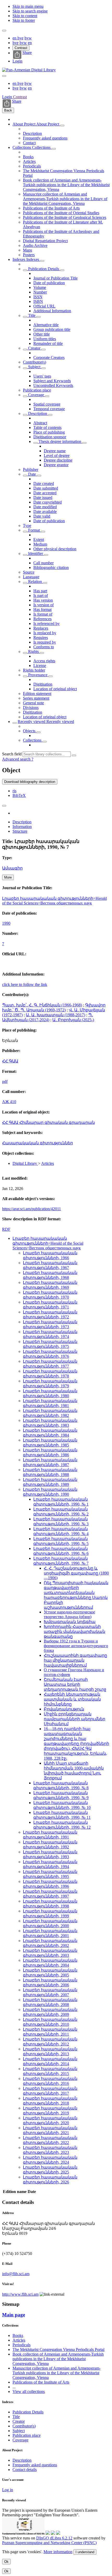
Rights (33, 652)
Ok (6, 2562)
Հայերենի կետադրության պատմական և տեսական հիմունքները (72, 1699)
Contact (29, 143)
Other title (42, 334)
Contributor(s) (35, 362)
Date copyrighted (48, 502)
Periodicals (32, 166)
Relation (35, 582)
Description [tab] (22, 822)
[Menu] (4, 31)
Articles (29, 161)
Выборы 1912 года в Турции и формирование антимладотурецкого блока (76, 1646)
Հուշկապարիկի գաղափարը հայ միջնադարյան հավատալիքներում (75, 1660)
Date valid (42, 516)
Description (32, 133)
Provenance (38, 675)
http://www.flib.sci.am (20, 2294)
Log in (8, 2490)
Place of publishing (49, 432)
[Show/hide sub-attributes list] (25, 270)
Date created (44, 483)
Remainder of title (48, 343)
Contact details (25, 2470)
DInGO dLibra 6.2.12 (54, 2538)
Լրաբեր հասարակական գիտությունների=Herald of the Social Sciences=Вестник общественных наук (54, 901)
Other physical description (55, 549)
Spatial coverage (47, 404)
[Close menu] (4, 76)
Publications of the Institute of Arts (51, 208)
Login (17, 61)
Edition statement (37, 694)
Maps (27, 250)
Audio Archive (35, 245)
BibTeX (19, 795)
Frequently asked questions (45, 138)
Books (28, 157)
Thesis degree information (60, 441)
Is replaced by (45, 633)
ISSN (38, 297)
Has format (42, 610)
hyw (28, 38)
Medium (40, 544)
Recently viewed (32, 722)
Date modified (45, 507)
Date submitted (46, 488)
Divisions (31, 708)
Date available (45, 511)
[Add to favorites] (4, 806)
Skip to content (25, 16)
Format (34, 530)
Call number (43, 563)
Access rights (44, 661)
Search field (12, 754)
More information (58, 2552)
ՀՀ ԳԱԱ (10, 1061)
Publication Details (44, 269)
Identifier (36, 554)
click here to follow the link (25, 984)
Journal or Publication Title (55, 278)
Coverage (36, 395)
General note (33, 703)
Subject (34, 367)
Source (29, 572)
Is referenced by (46, 624)
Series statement (36, 698)
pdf (5, 1081)
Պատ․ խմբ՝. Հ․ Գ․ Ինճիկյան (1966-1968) (42, 1005)
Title (32, 315)
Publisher (31, 469)
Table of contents (47, 427)
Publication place (37, 390)
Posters (29, 255)
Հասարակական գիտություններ (38, 1143)
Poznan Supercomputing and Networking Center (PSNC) (49, 2543)
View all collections (29, 2391)
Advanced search (17, 759)
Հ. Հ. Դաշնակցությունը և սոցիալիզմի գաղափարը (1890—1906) (76, 1573)
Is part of (41, 596)
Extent (39, 539)
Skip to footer (24, 20)
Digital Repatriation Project (45, 241)
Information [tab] (22, 827)
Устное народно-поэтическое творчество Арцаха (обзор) (69, 1614)
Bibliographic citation (51, 568)
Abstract (40, 423)
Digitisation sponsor (50, 437)
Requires (41, 638)
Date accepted (45, 493)
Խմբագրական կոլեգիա (70, 1622)
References (42, 619)
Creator (34, 348)
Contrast (21, 48)
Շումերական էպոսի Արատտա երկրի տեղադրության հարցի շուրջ (75, 1684)
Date (32, 474)
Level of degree (57, 455)
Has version (43, 600)
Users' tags (42, 376)
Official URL (44, 306)
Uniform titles (45, 339)
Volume (40, 287)
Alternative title (46, 325)
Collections (22, 147)
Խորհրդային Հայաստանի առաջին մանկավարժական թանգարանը (74, 1631)
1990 (6, 923)
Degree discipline (58, 460)
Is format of (43, 614)
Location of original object (55, 689)
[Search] (74, 755)
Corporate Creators (49, 357)
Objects (30, 731)
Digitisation (43, 684)
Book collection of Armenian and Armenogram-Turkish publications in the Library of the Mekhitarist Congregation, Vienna (66, 185)
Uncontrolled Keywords (53, 385)
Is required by (45, 642)
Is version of (43, 605)
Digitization (33, 712)
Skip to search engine (30, 11)
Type (27, 525)
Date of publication (49, 283)
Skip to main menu (28, 6)
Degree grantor (56, 465)
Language (31, 577)
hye (20, 38)
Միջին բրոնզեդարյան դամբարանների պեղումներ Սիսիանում (74, 1719)
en (15, 38)
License (40, 666)
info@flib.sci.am (16, 2274)
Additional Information (52, 311)
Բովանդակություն (64, 1709)
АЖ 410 (9, 1102)
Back (8, 110)
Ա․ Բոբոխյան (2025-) (73, 1020)
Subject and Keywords (52, 381)
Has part (40, 591)
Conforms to (44, 647)
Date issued (43, 497)
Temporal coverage (49, 409)
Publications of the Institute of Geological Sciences (65, 217)
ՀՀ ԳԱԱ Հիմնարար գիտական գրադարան (48, 1122)
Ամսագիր (12, 868)
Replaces (41, 628)
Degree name (55, 451)
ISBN (38, 301)
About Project (24, 124)
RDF (6, 1229)
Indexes (19, 259)
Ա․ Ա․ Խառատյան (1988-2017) (55, 1015)
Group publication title (52, 329)
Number (40, 292)
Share (27, 53)
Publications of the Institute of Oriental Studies (61, 213)
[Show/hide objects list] (62, 126)
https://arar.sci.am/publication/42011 (32, 1209)
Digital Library (25, 1163)
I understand (85, 2552)
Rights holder (34, 670)
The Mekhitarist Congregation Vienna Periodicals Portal (58, 2349)
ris (14, 791)
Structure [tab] (20, 831)
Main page (14, 2315)
